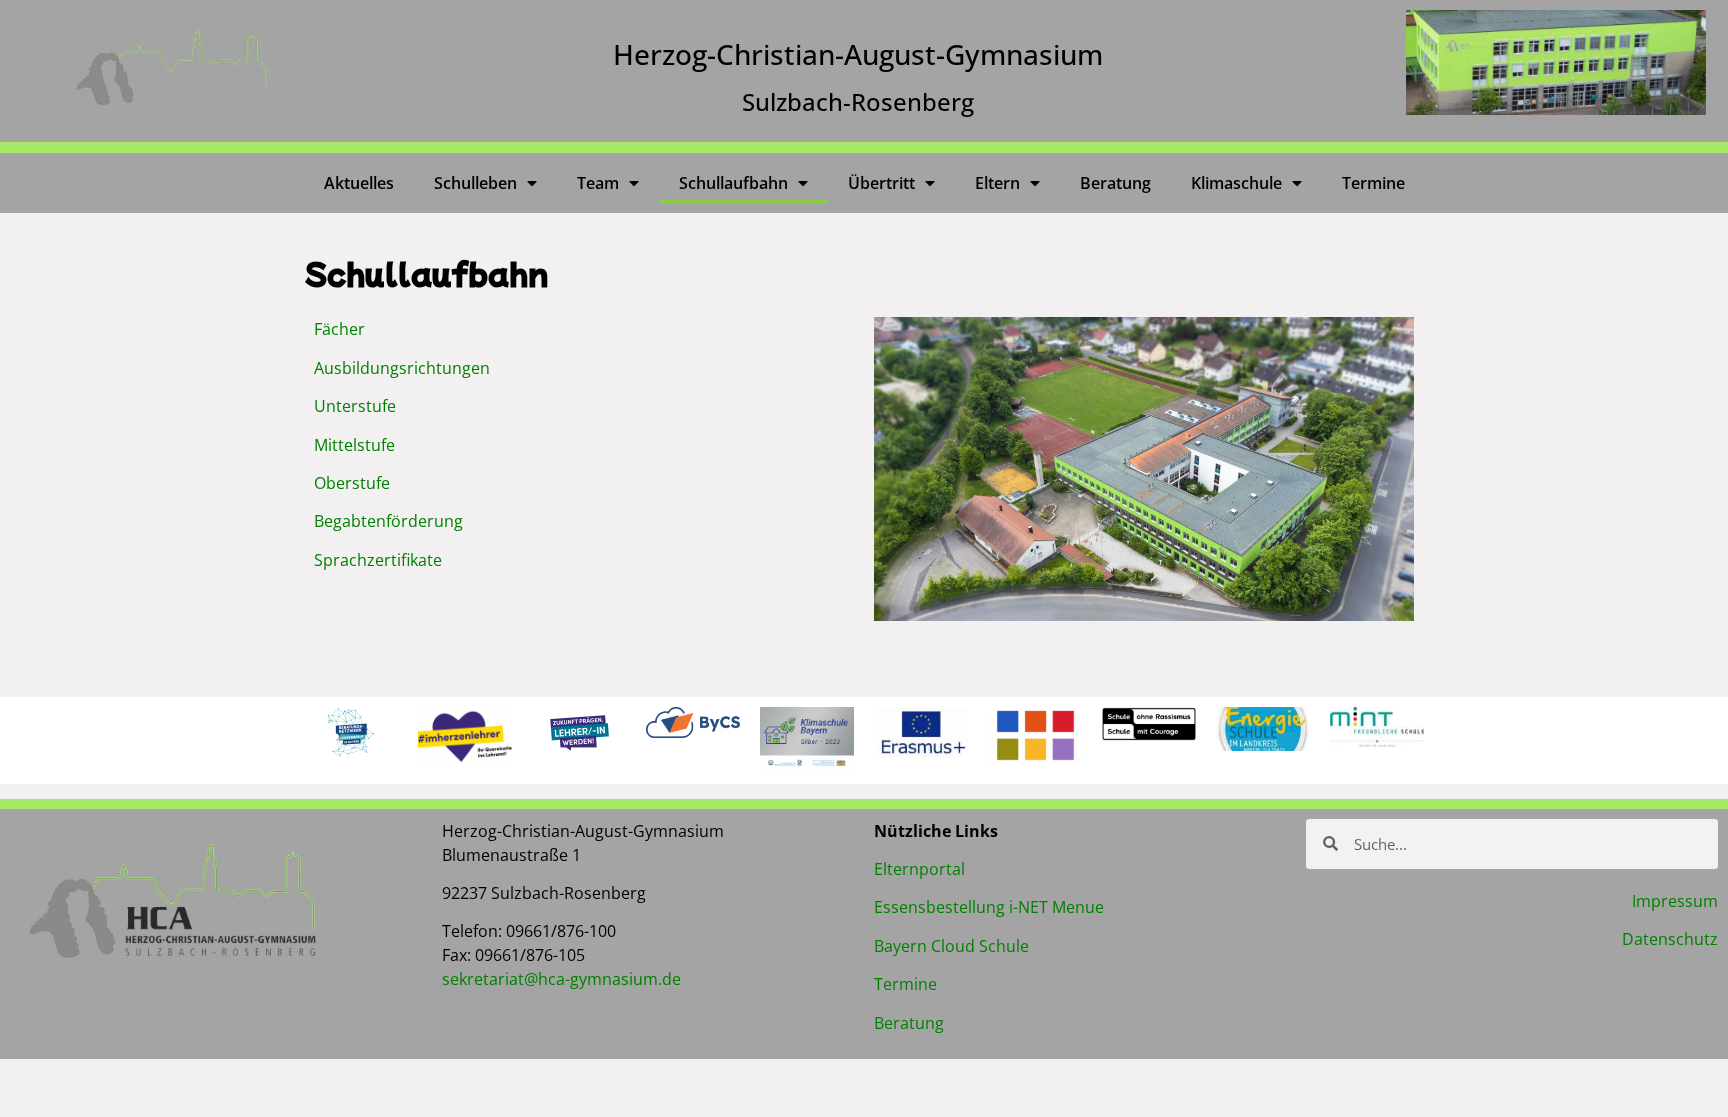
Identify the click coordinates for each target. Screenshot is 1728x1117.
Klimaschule (1236, 183)
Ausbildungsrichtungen (402, 368)
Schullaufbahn (733, 183)
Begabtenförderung (388, 521)
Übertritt (881, 183)
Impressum (1675, 901)
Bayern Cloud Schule (951, 946)
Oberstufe (352, 483)
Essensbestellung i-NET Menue (989, 907)
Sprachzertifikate (378, 560)
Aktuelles (359, 183)
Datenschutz (1670, 939)
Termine (1373, 183)
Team (598, 183)
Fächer (339, 329)
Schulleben (475, 183)
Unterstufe (355, 406)
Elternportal (919, 869)
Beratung (1115, 183)
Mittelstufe (354, 445)
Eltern (997, 183)
